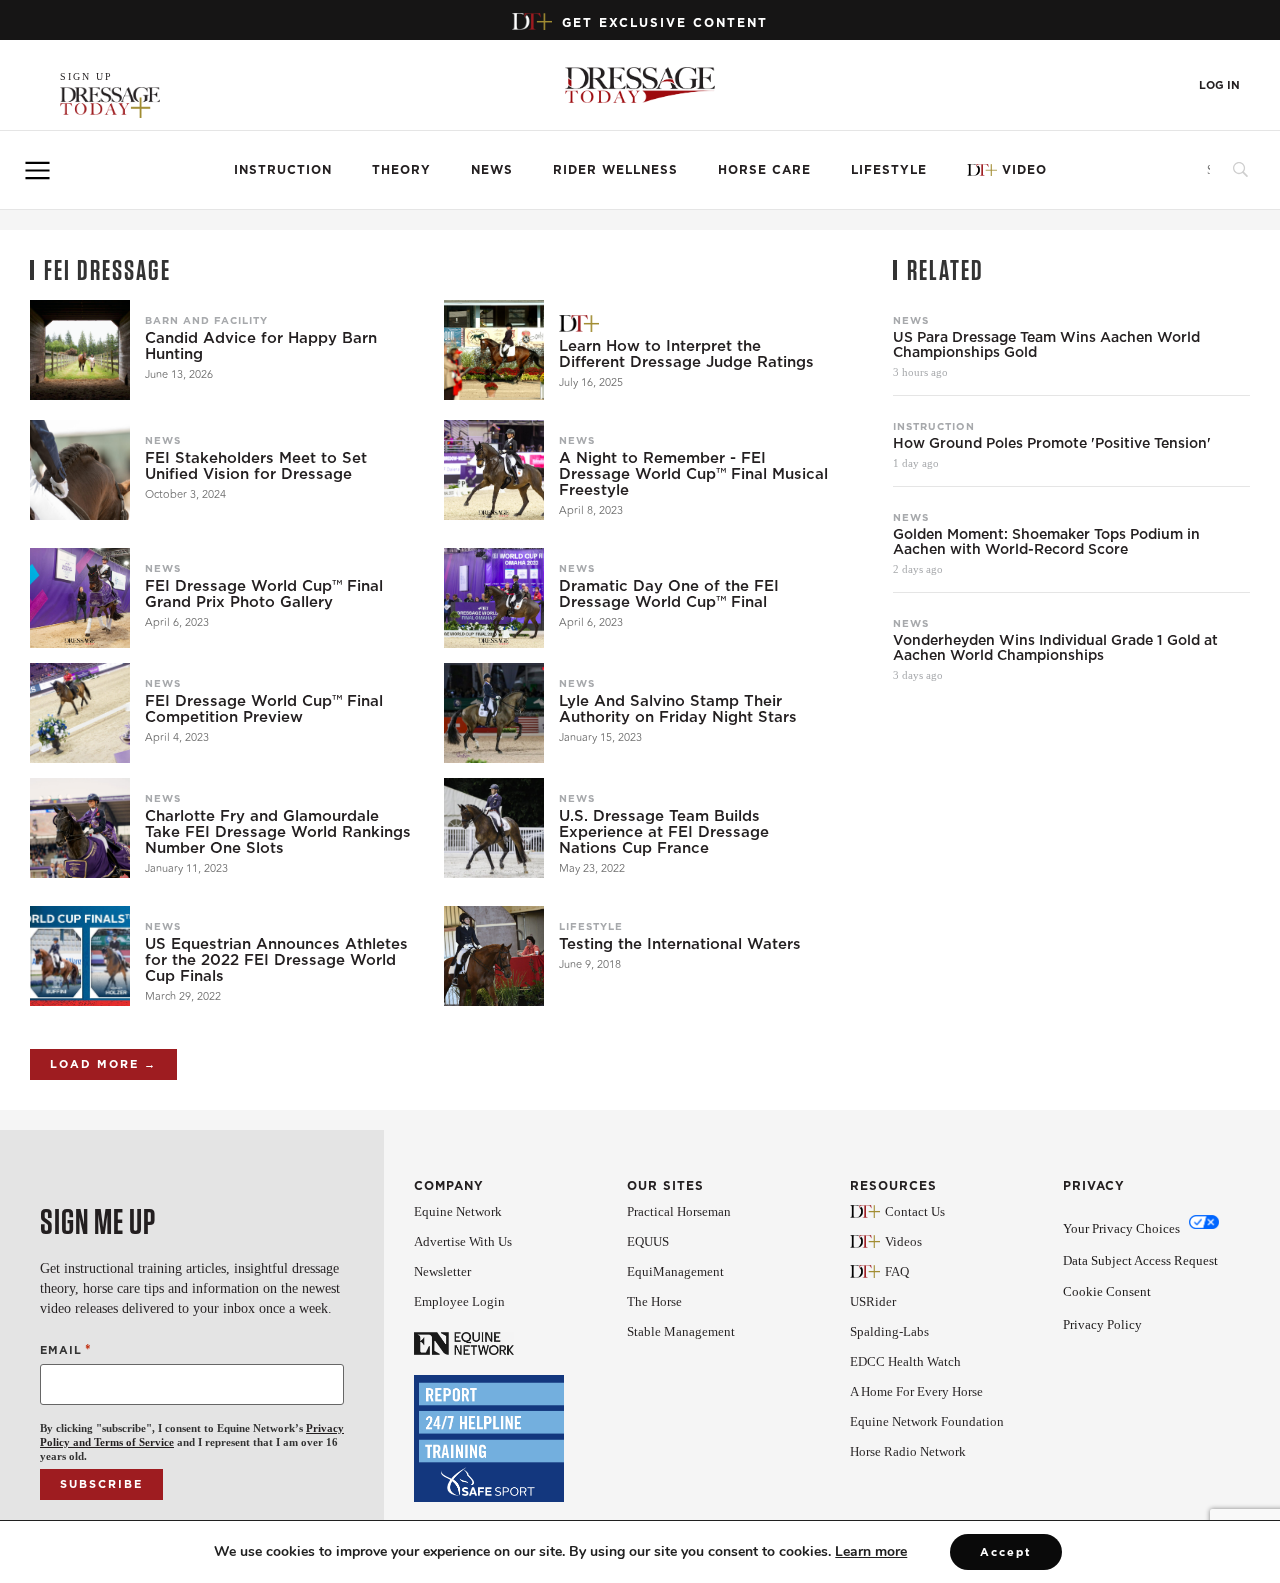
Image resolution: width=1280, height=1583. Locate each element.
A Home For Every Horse (916, 1391)
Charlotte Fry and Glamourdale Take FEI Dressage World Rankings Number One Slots (278, 832)
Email (66, 1349)
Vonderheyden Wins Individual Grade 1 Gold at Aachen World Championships (1055, 648)
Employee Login (459, 1301)
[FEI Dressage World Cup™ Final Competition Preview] (80, 713)
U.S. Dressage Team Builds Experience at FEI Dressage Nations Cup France (664, 832)
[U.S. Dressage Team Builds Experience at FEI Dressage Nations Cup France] (494, 828)
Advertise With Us (463, 1241)
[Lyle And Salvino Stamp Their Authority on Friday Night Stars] (494, 713)
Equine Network (458, 1211)
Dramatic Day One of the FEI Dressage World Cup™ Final (669, 594)
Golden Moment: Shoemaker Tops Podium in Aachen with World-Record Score (1046, 542)
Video (1024, 170)
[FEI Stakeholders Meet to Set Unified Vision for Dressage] (80, 470)
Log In (1219, 85)
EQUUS (648, 1241)
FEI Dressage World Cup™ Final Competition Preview (264, 709)
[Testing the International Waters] (494, 956)
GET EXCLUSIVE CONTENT (665, 22)
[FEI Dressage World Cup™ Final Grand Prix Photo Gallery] (80, 598)
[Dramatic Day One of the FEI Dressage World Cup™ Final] (494, 598)
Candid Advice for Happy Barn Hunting (261, 346)
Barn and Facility (206, 320)
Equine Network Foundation (927, 1421)
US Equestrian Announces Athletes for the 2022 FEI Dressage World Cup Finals (276, 960)
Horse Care (764, 170)
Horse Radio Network (908, 1451)
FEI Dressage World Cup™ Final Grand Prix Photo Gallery (264, 594)
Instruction (283, 170)
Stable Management (681, 1331)
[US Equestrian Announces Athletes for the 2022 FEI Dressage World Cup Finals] (80, 956)
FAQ (897, 1271)
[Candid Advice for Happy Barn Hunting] (80, 350)
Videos (903, 1241)
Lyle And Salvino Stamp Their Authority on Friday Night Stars (678, 709)
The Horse (654, 1301)
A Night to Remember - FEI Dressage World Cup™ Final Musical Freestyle (693, 474)
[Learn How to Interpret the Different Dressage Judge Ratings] (494, 350)
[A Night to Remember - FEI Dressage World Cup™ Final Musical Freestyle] (494, 470)
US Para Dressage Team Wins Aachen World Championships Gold (1046, 345)
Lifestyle (889, 170)
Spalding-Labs (889, 1331)
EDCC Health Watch (905, 1361)
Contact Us (915, 1211)
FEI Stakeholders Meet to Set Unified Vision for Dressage (256, 466)
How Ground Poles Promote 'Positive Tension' (1052, 443)
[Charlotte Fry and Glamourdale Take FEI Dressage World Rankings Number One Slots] (80, 828)
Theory (401, 170)
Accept (1006, 1552)
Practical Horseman (679, 1211)
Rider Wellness (615, 170)
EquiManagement (675, 1271)
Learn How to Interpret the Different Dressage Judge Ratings (686, 354)
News (492, 170)
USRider (873, 1301)
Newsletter (442, 1271)
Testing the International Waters (680, 944)
